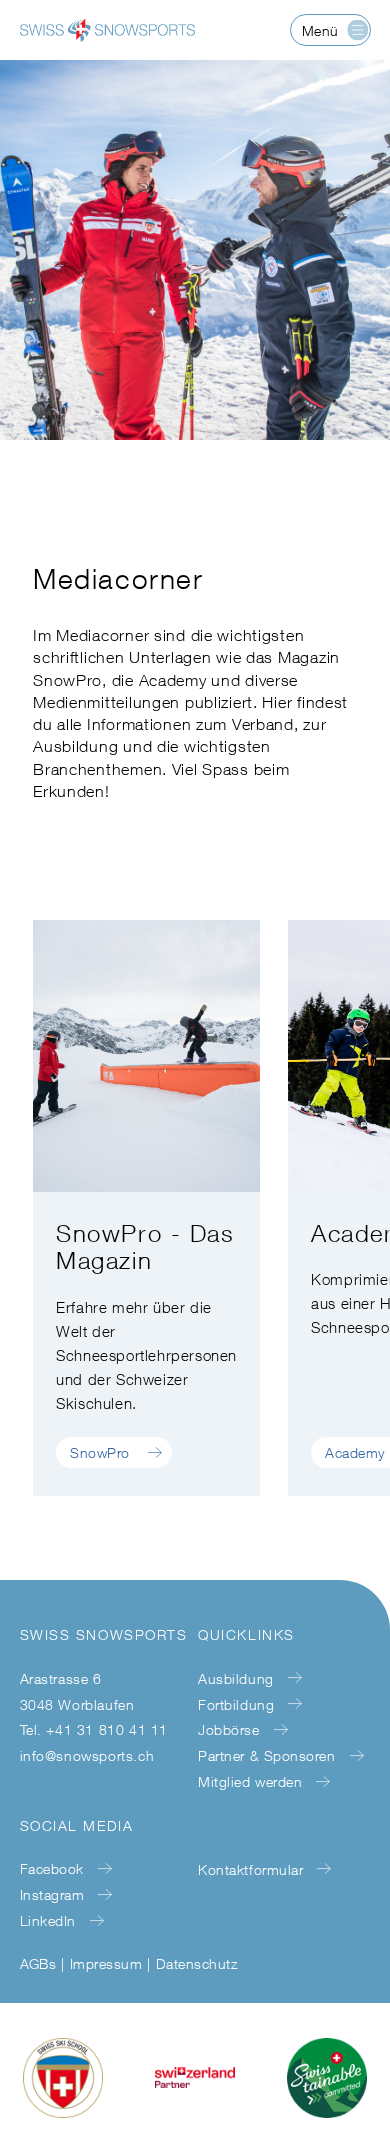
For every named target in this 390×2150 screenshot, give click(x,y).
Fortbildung (236, 1704)
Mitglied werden (250, 1781)
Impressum (106, 1963)
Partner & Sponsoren (266, 1755)
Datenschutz (196, 1963)
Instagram (52, 1894)
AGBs (38, 1963)
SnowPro (100, 1452)
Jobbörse (228, 1729)
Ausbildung (235, 1678)
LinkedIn (48, 1920)
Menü (320, 30)
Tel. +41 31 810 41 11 (94, 1729)
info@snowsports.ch (87, 1755)
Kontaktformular (250, 1869)
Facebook (52, 1868)
